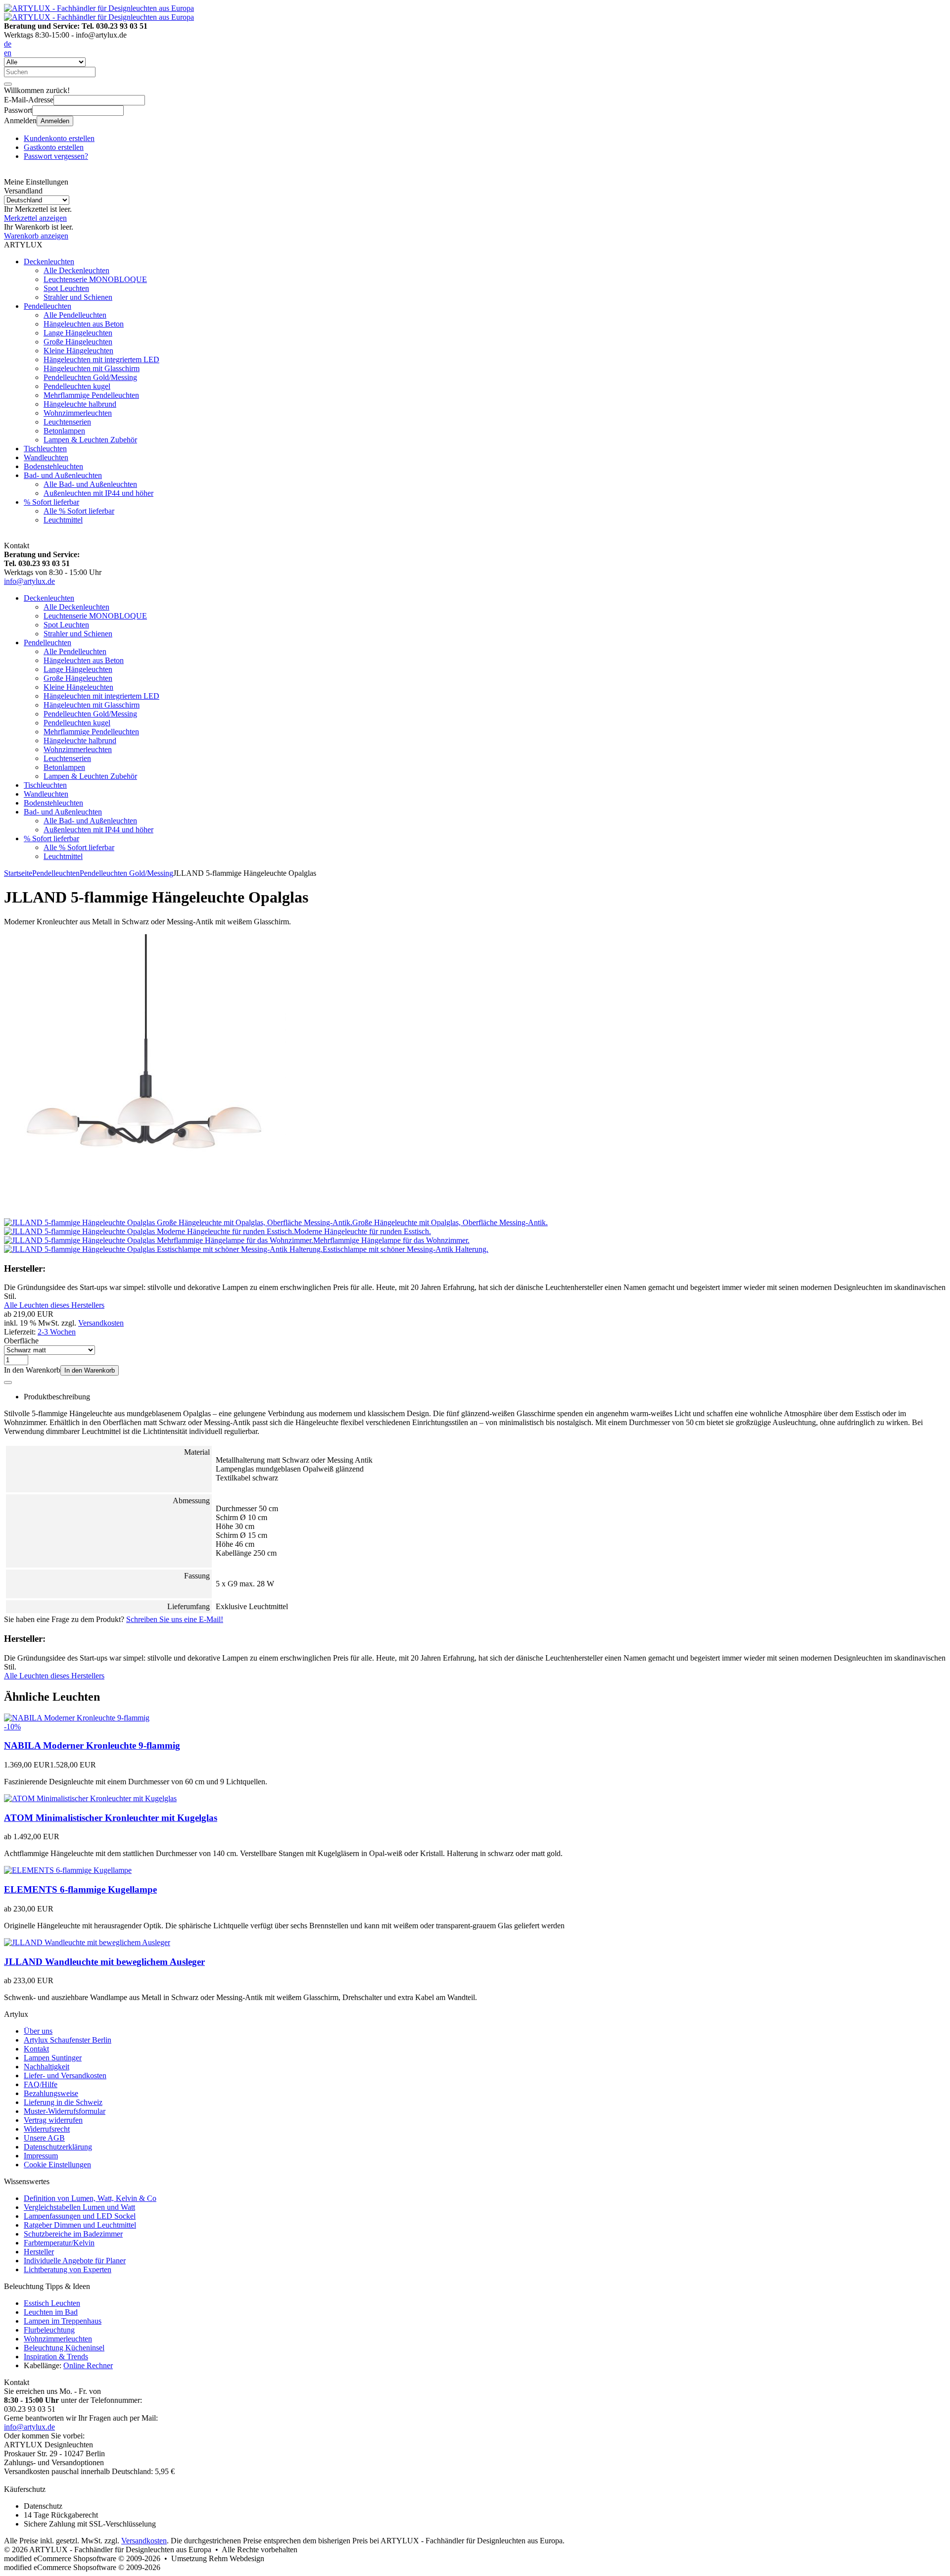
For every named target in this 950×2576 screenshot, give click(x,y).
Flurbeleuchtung (49, 2330)
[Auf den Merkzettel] (8, 1383)
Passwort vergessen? (56, 156)
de (8, 44)
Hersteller (39, 2252)
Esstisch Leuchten (52, 2303)
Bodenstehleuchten (53, 466)
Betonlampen (64, 431)
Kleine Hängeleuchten (78, 351)
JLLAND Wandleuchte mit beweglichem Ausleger (104, 1962)
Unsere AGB (44, 2138)
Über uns (38, 2031)
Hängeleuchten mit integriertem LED (101, 359)
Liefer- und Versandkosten (65, 2075)
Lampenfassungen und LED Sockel (80, 2216)
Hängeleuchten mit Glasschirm (92, 368)
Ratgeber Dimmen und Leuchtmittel (80, 2225)
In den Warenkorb (90, 1370)
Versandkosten (101, 1323)
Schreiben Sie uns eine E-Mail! (175, 1619)
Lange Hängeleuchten (78, 333)
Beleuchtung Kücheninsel (64, 2348)
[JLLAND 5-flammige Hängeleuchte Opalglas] (145, 1214)
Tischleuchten (45, 449)
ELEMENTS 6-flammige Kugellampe (80, 1889)
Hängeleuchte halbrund (80, 404)
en (8, 53)
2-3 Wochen (57, 1332)
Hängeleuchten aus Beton (84, 324)
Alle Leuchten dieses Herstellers (54, 1305)
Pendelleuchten (47, 306)
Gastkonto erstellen (54, 147)
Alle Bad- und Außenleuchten (90, 484)
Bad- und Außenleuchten (63, 475)
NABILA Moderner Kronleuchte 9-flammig (92, 1745)
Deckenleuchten (49, 262)
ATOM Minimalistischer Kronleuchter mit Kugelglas (111, 1818)
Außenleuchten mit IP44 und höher (98, 493)
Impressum (41, 2156)
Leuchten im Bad (51, 2312)
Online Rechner (88, 2365)
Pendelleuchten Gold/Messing (90, 377)
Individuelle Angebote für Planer (75, 2261)
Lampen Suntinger (53, 2058)
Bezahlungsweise (51, 2093)
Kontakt (36, 2049)
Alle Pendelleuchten (75, 315)
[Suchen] (8, 84)
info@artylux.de (29, 581)
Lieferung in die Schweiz (63, 2102)
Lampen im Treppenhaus (63, 2321)
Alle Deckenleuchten (76, 270)
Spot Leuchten (66, 288)
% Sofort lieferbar (51, 502)
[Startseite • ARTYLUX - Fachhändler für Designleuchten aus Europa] (99, 8)
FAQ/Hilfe (41, 2084)
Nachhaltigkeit (47, 2067)
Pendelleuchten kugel (77, 386)
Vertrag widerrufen (53, 2120)
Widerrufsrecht (47, 2129)
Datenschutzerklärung (58, 2147)
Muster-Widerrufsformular (65, 2111)
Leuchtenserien (67, 422)
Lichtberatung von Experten (68, 2269)
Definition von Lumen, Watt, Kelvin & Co (90, 2198)
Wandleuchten (46, 457)
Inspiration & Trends (56, 2357)
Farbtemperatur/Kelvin (59, 2243)
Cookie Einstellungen (57, 2165)
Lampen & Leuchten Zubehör (90, 440)
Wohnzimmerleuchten (78, 413)
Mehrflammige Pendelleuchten (91, 395)
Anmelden (55, 121)
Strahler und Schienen (78, 297)
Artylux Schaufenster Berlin (68, 2040)
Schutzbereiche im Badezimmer (73, 2234)
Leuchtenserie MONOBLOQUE (95, 279)
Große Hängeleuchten (78, 342)
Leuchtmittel (63, 520)
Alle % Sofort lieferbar (79, 511)
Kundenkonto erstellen (59, 138)
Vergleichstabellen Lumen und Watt (79, 2207)
